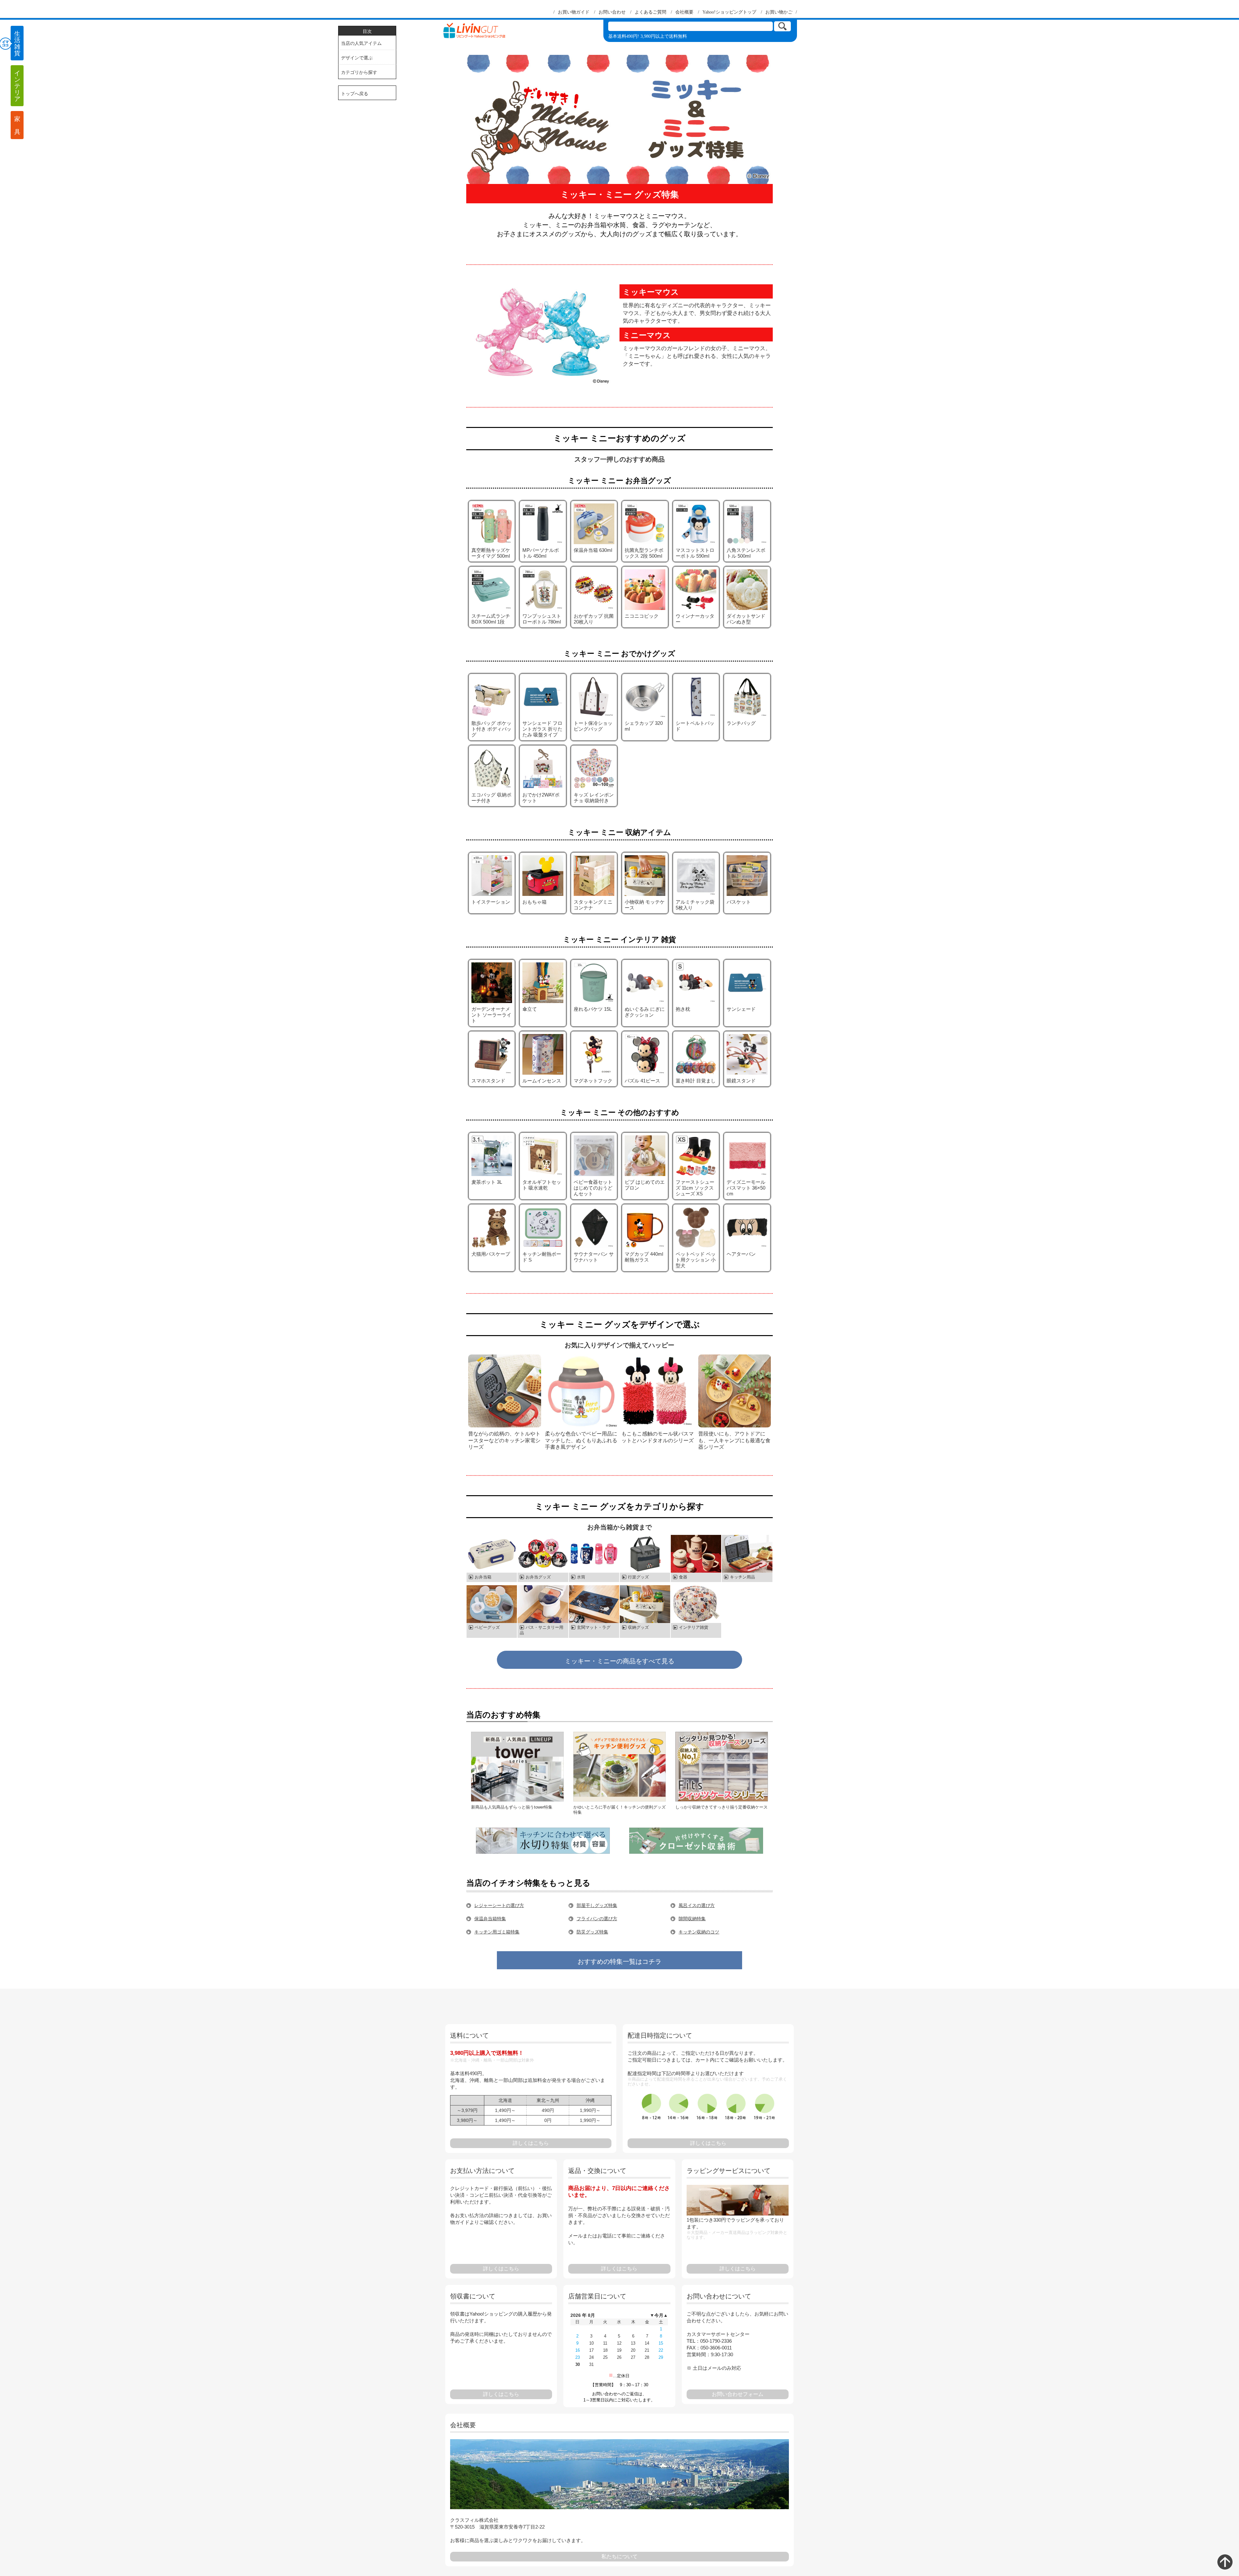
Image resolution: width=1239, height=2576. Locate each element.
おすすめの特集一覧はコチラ (619, 1962)
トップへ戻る (355, 94)
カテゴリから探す (359, 72)
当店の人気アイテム (361, 43)
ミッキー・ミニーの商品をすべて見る (619, 1661)
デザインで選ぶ (357, 58)
